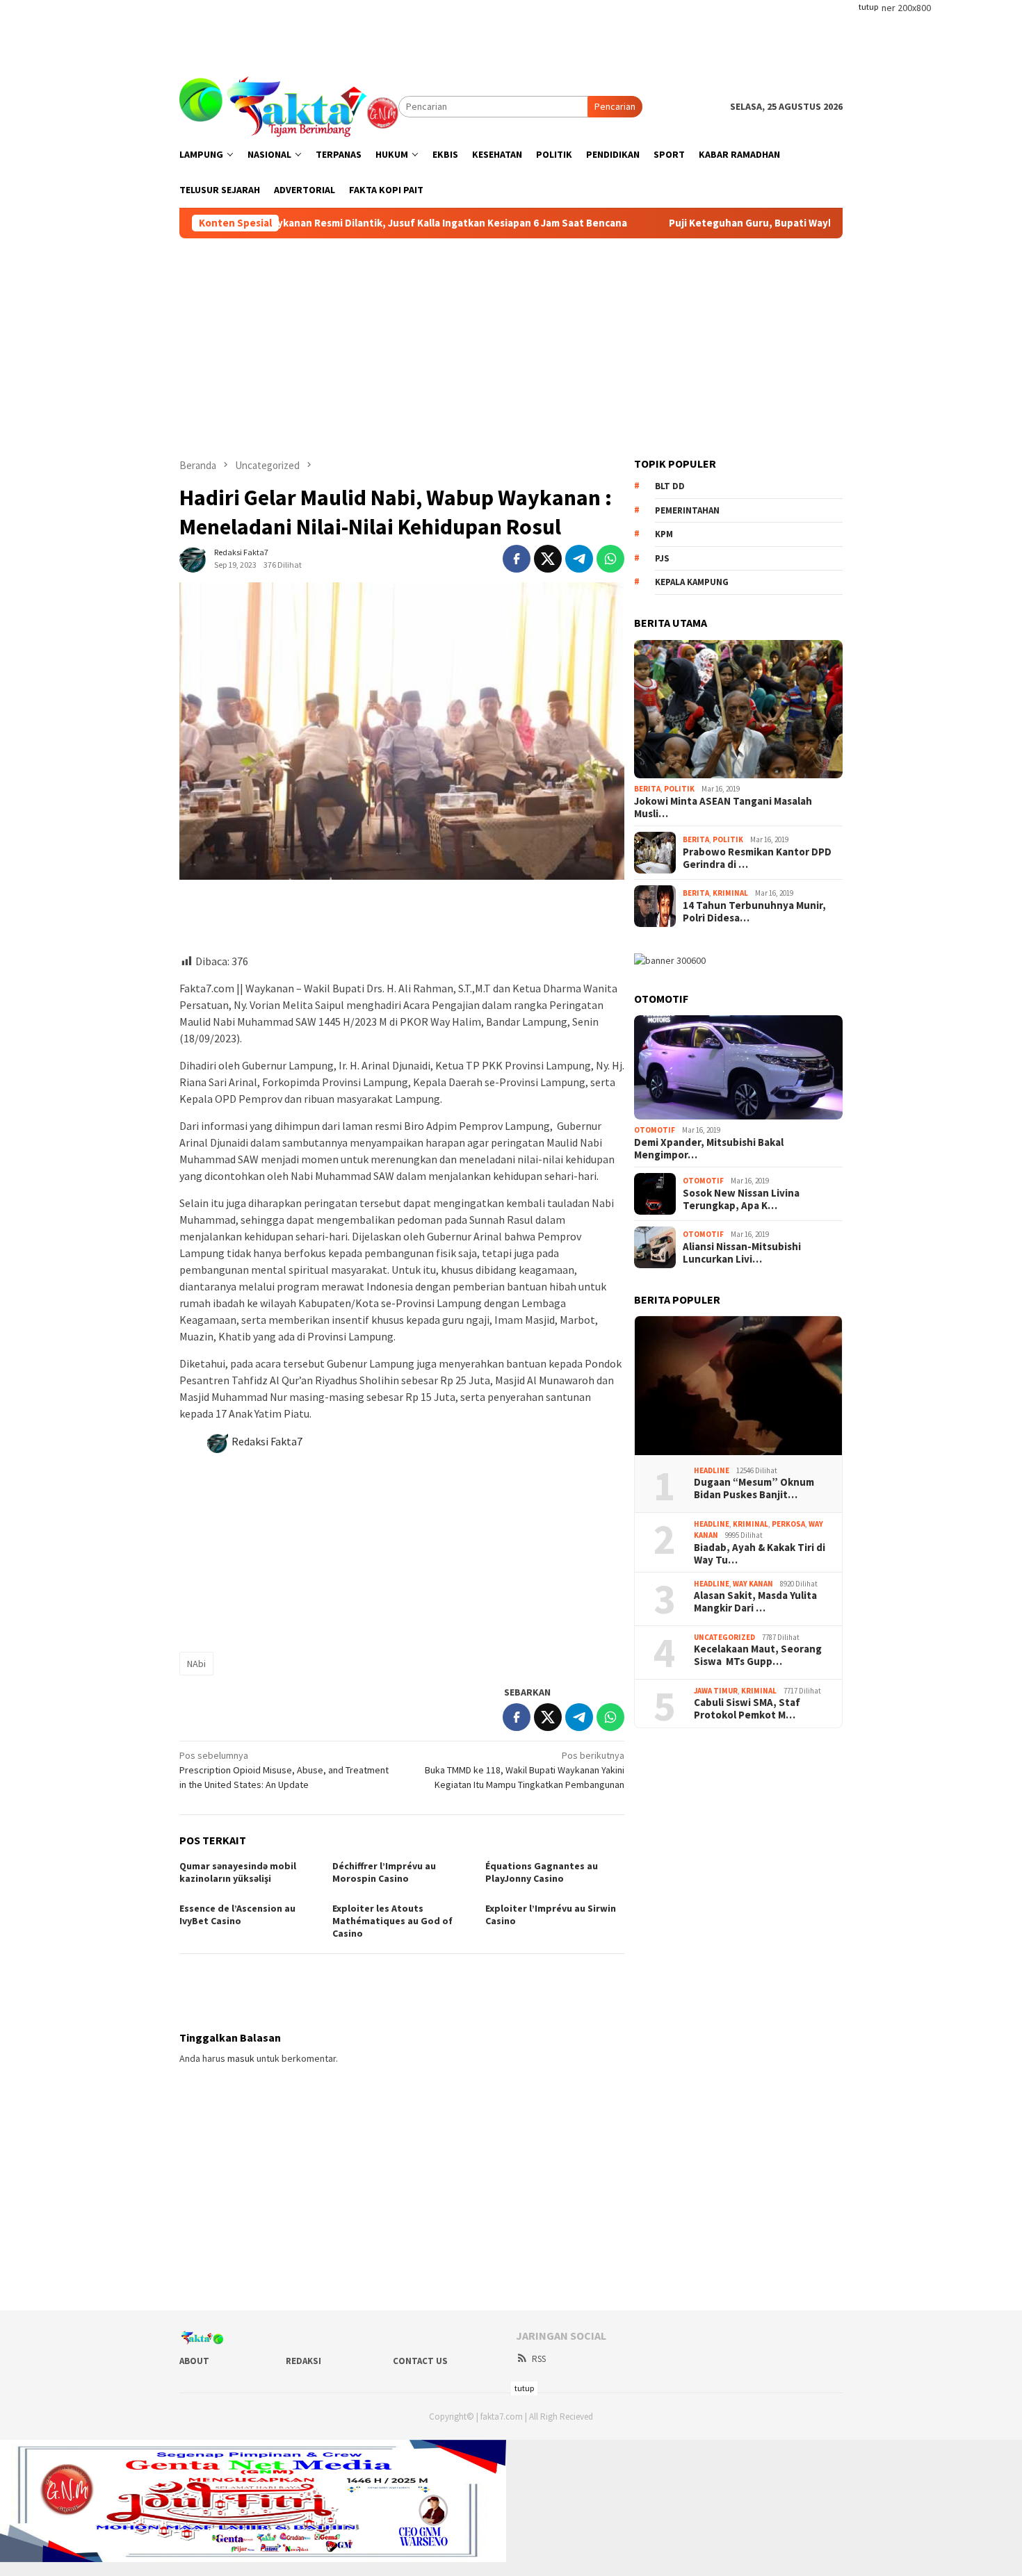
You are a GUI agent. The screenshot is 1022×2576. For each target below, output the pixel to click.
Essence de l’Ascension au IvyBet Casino (237, 1914)
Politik (679, 789)
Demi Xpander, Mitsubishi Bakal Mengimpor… (709, 1149)
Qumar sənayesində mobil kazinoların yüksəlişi (238, 1872)
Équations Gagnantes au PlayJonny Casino (542, 1872)
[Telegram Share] (579, 559)
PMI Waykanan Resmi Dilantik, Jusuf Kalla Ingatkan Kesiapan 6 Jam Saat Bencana (385, 223)
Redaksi (303, 2361)
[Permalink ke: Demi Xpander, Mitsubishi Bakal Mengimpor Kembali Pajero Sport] (738, 1067)
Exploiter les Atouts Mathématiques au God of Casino (392, 1921)
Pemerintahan (687, 510)
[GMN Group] (289, 106)
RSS (539, 2359)
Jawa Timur (716, 1691)
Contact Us (420, 2361)
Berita (647, 789)
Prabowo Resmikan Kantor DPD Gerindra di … (757, 858)
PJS (662, 558)
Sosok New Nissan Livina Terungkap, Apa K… (741, 1199)
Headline (712, 1470)
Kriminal (730, 893)
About (194, 2361)
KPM (664, 534)
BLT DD (670, 486)
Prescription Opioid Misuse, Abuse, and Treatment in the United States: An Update (284, 1770)
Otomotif (655, 1130)
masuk (241, 2058)
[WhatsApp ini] (610, 559)
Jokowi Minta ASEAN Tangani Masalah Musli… (723, 807)
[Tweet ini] (548, 559)
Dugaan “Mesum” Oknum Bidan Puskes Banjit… (754, 1488)
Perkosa (788, 1524)
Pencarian (615, 106)
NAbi (196, 1664)
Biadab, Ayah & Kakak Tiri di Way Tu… (760, 1554)
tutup (868, 7)
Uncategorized (724, 1637)
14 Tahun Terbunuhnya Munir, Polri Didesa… (754, 912)
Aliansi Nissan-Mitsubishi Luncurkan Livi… (742, 1253)
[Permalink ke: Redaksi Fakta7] (193, 558)
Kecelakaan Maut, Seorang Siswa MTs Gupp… (758, 1655)
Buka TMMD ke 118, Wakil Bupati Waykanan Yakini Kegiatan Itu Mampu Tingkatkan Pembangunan (525, 1770)
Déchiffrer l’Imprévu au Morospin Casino (384, 1872)
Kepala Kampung (692, 582)
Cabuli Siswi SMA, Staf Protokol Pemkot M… (747, 1709)
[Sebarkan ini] (517, 559)
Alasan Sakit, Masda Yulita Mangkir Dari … (755, 1602)
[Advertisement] (511, 31)
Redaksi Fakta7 (267, 1441)
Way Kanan (753, 1584)
